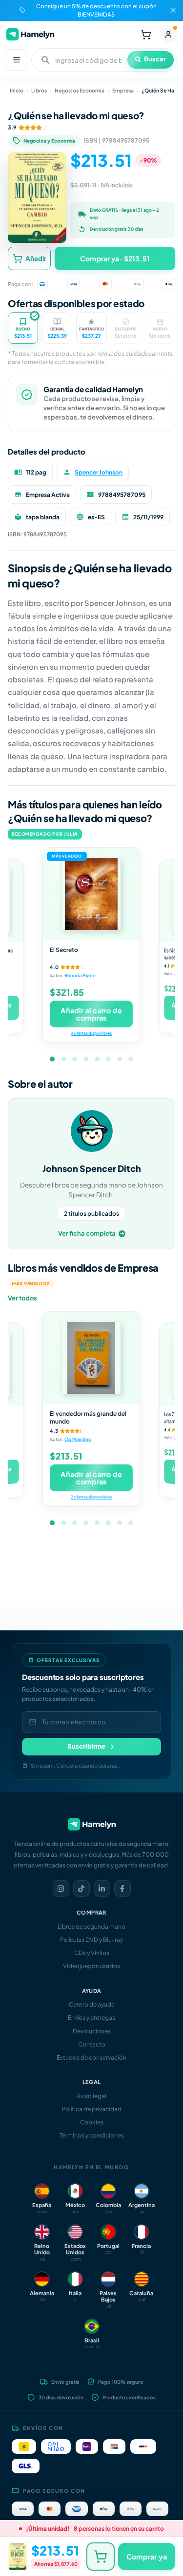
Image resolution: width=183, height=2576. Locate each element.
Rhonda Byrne (80, 976)
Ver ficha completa (87, 1233)
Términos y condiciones (92, 2135)
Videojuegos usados (91, 1966)
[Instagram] (61, 1888)
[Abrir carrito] (146, 35)
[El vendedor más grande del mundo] (91, 1358)
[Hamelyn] (30, 34)
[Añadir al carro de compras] (101, 2557)
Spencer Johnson (99, 472)
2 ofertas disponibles (91, 1497)
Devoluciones (92, 2031)
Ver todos (22, 1298)
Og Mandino (78, 1440)
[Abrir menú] (17, 60)
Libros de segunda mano (91, 1927)
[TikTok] (81, 1888)
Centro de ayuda (92, 2004)
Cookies (92, 2122)
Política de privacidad (91, 2109)
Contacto (92, 2044)
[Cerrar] (173, 10)
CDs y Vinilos (92, 1953)
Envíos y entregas (91, 2018)
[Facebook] (122, 1888)
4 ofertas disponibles (91, 1033)
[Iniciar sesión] (168, 35)
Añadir (36, 258)
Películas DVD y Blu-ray (91, 1940)
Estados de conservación (91, 2057)
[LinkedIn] (102, 1888)
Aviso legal (91, 2096)
